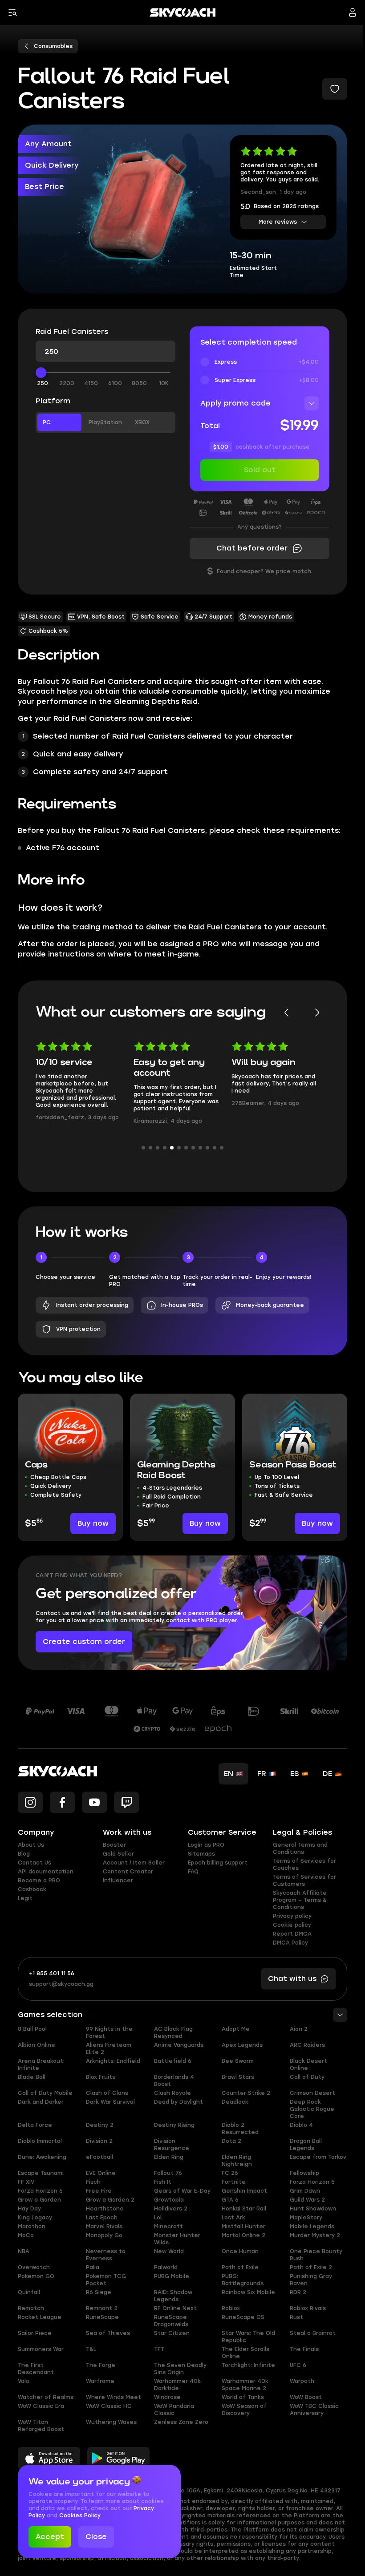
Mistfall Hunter (243, 2226)
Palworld (166, 2267)
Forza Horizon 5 (312, 2182)
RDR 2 (298, 2292)
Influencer (118, 1881)
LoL (158, 2218)
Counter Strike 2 (246, 2093)
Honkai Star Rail (244, 2209)
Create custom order (84, 1642)
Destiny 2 (100, 2125)
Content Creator (128, 1872)
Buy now (93, 1523)
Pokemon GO (36, 2276)
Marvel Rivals (104, 2226)
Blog (24, 1854)
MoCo (26, 2235)
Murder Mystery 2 (315, 2235)
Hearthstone (105, 2209)
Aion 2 (299, 2029)
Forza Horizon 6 (40, 2191)
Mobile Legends (312, 2226)
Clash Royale (172, 2093)
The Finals (304, 2349)
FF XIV (26, 2182)
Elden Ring (169, 2157)
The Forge (101, 2365)
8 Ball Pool (32, 2029)
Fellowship (304, 2173)
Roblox (231, 2308)
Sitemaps (201, 1854)
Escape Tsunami (41, 2173)
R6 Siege (99, 2292)
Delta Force (35, 2125)
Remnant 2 (102, 2308)
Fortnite (234, 2182)
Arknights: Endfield (113, 2061)
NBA (24, 2251)
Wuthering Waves (111, 2422)
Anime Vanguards (179, 2045)
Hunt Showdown (313, 2209)
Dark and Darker (41, 2102)
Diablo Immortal (40, 2141)
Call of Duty (307, 2077)
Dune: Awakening (42, 2157)
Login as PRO (206, 1845)
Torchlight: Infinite (248, 2365)
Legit (25, 1898)
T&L (91, 2349)
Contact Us (34, 1863)
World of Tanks (243, 2397)
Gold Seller (118, 1854)
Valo (24, 2381)
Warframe (100, 2381)
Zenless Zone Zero (181, 2422)
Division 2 (99, 2141)
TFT (159, 2349)
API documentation (46, 1872)
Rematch (31, 2308)
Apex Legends (242, 2045)
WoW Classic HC (109, 2406)
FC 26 (230, 2173)
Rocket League (40, 2317)
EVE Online (101, 2173)
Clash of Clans (107, 2093)
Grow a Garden (39, 2200)
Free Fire (99, 2191)
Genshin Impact (244, 2191)
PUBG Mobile (172, 2276)
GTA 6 (230, 2200)
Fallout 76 (168, 2173)
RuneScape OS (243, 2317)
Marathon (32, 2226)
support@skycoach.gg (61, 1984)
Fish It (163, 2182)
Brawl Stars (238, 2077)
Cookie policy (292, 1925)
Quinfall (29, 2292)
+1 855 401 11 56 (52, 1973)
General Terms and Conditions (300, 1849)
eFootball (99, 2157)
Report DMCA (292, 1934)
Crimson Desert (312, 2093)
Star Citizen (172, 2333)
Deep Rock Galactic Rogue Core (312, 2109)
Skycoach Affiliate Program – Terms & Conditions (300, 1900)
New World (169, 2251)
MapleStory (306, 2218)
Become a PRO (39, 1881)
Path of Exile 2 (311, 2267)
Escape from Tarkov (318, 2157)
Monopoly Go (104, 2235)
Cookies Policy (80, 2516)
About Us (31, 1845)
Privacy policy (292, 1916)
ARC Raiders (307, 2045)
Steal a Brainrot (313, 2333)
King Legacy (35, 2218)
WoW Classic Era (41, 2406)
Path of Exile (240, 2267)
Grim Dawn (305, 2191)
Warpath (302, 2381)
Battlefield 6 (173, 2061)
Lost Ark (233, 2218)
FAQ (193, 1872)
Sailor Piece (35, 2333)
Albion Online (36, 2045)
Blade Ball (32, 2077)
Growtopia (169, 2200)
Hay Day (29, 2209)
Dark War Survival (110, 2102)
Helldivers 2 (171, 2209)
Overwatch (34, 2267)
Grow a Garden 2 (110, 2200)
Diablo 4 (301, 2125)
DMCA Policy (290, 1943)
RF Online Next (175, 2308)
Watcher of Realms (46, 2397)
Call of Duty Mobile (45, 2093)
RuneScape (102, 2317)
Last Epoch (102, 2218)
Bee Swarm (238, 2061)
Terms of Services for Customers (304, 1881)
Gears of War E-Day (182, 2191)
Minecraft (168, 2226)
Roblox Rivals (308, 2308)
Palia (93, 2267)
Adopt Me (236, 2029)
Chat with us (292, 1979)
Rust (296, 2317)
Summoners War (41, 2349)
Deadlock (235, 2102)
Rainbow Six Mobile (248, 2292)
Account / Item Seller (134, 1863)
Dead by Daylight (178, 2102)
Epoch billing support (218, 1863)
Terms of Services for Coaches (304, 1865)
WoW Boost (306, 2397)
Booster (114, 1845)
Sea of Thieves (108, 2333)
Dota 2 (231, 2141)
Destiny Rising (174, 2125)
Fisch (93, 2182)
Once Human (240, 2251)
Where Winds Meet (114, 2397)
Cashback (32, 1889)
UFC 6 (298, 2365)
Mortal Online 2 (243, 2235)
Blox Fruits (101, 2077)
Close (96, 2537)
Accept (50, 2537)
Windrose (167, 2397)
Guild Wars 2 (307, 2200)
